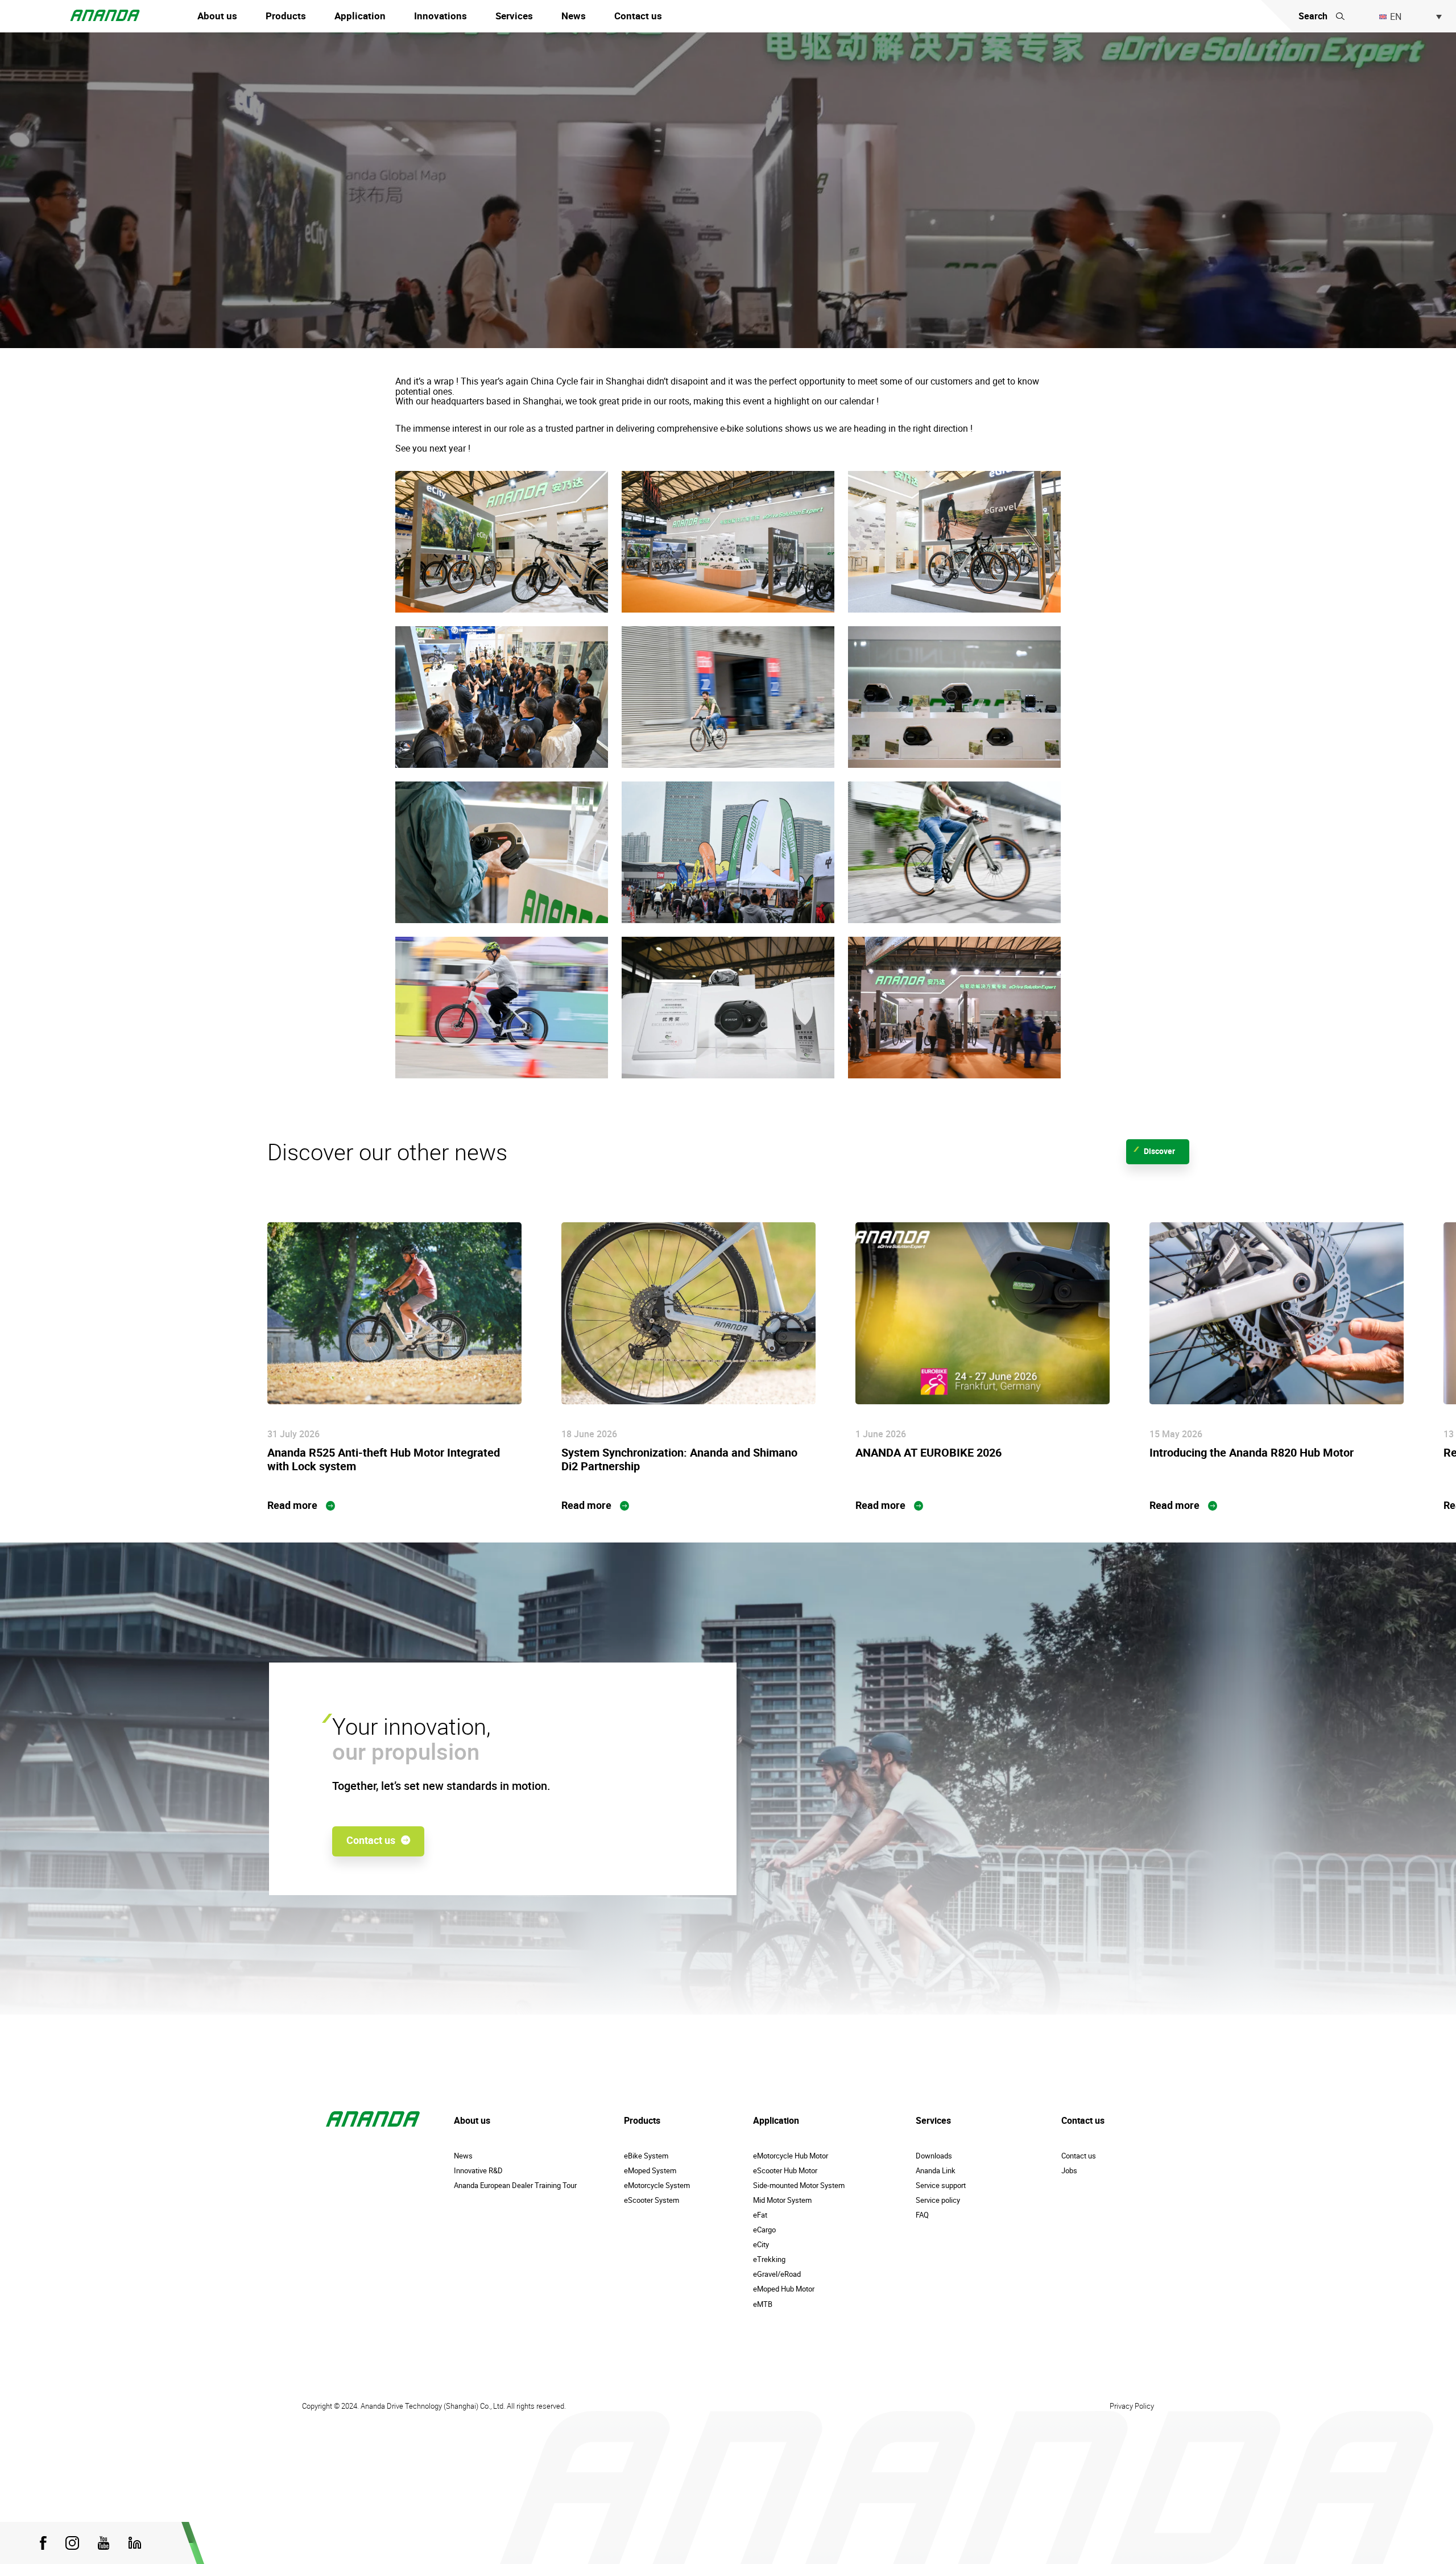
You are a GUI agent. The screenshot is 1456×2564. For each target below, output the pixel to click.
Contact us (638, 16)
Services (514, 16)
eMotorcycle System (657, 2185)
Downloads (934, 2156)
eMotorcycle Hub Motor (791, 2156)
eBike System (646, 2156)
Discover (1159, 1151)
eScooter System (652, 2200)
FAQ (922, 2215)
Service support (941, 2185)
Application (360, 16)
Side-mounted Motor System (799, 2185)
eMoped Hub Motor (784, 2289)
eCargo (764, 2230)
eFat (760, 2215)
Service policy (938, 2200)
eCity (761, 2244)
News (574, 16)
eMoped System (650, 2170)
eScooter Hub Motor (785, 2170)
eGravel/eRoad (777, 2274)
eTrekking (769, 2259)
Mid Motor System (782, 2200)
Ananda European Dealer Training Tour (515, 2185)
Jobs (1069, 2170)
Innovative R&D (478, 2170)
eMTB (763, 2304)
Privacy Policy (1132, 2406)
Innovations (440, 16)
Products (286, 16)
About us (217, 16)
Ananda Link (936, 2170)
